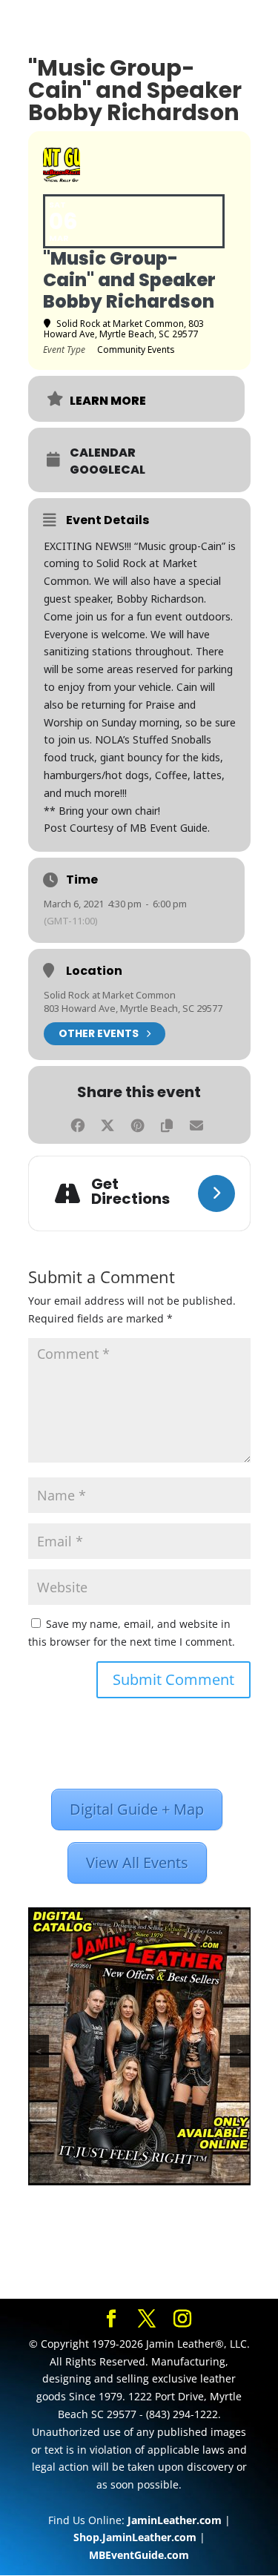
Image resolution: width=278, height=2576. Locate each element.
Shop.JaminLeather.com (135, 2537)
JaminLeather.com (175, 2520)
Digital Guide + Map (137, 1809)
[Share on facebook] (78, 1123)
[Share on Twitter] (108, 1123)
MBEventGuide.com (139, 2555)
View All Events (137, 1863)
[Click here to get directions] (216, 1193)
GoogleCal (107, 470)
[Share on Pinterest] (138, 1123)
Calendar (103, 453)
